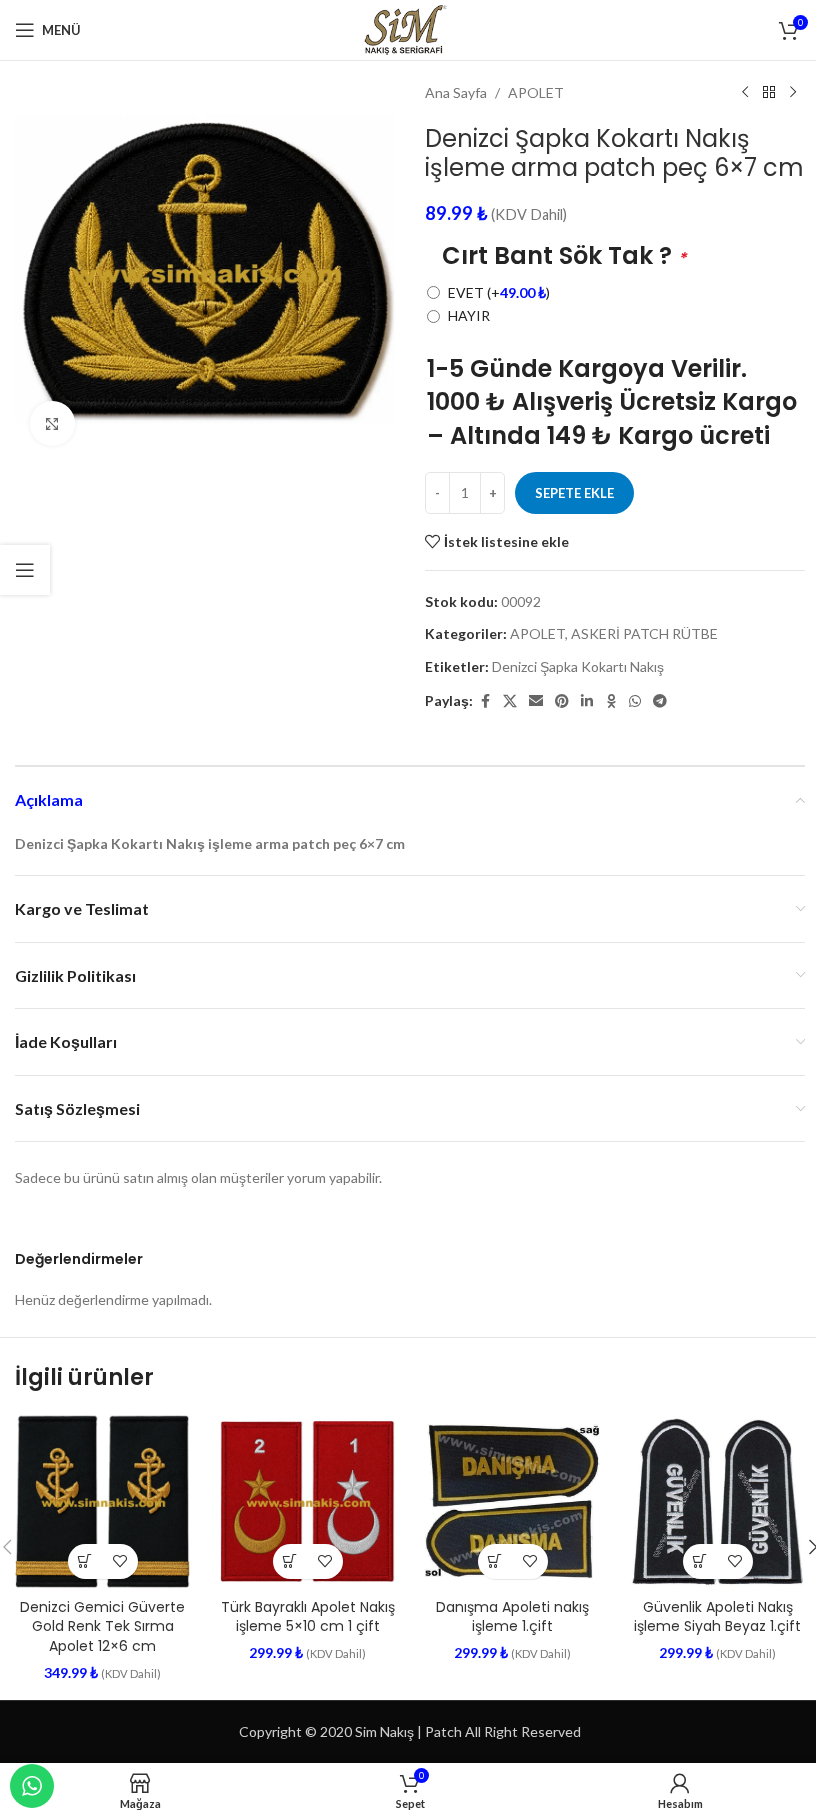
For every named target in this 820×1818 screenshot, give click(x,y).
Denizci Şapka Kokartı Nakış (578, 666)
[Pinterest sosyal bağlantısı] (562, 701)
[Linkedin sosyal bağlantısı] (587, 701)
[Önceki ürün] (745, 93)
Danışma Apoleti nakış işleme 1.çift (512, 1617)
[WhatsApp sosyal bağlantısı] (635, 701)
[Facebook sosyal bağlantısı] (485, 701)
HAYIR (469, 315)
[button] (85, 1561)
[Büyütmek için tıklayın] (52, 423)
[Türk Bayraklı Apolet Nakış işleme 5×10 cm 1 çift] (307, 1501)
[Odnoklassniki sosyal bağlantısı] (611, 701)
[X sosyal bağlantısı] (510, 701)
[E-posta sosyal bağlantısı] (536, 701)
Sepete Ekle (574, 493)
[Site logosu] (409, 28)
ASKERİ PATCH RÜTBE (644, 633)
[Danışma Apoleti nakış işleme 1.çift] (512, 1501)
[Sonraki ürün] (793, 93)
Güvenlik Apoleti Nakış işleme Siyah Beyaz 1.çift (717, 1617)
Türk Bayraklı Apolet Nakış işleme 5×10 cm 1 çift (308, 1617)
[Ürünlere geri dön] (769, 93)
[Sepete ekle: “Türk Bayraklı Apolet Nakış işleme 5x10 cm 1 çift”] (290, 1561)
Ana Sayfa (456, 92)
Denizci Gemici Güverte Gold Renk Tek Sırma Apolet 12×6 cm (102, 1626)
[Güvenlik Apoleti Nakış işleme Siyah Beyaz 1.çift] (717, 1501)
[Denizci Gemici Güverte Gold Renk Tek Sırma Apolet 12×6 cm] (102, 1501)
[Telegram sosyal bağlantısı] (660, 701)
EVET (499, 292)
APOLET (536, 92)
